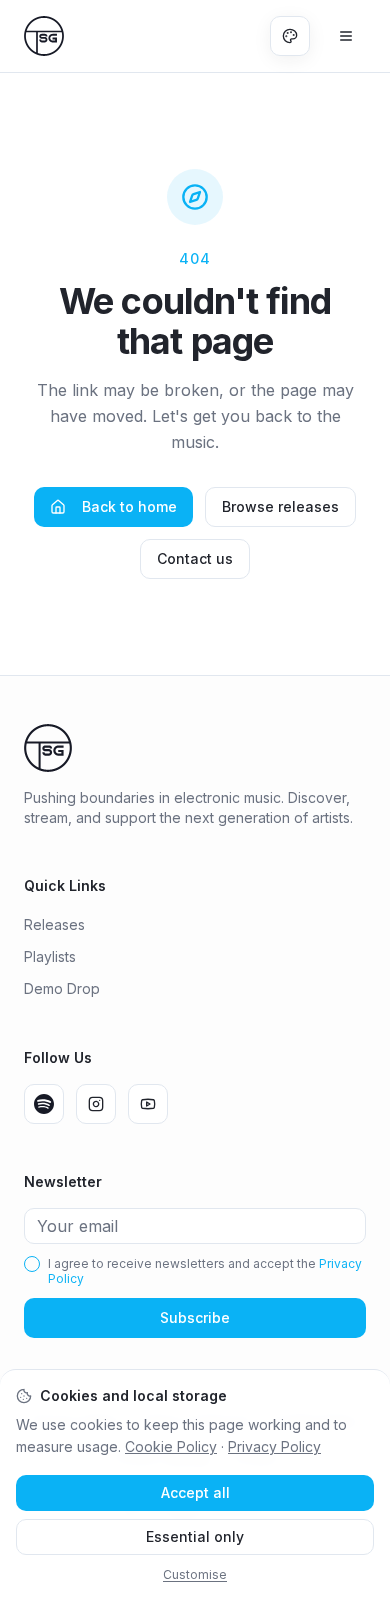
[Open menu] (346, 36)
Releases (54, 924)
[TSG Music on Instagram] (96, 1104)
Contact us (195, 558)
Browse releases (280, 506)
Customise (195, 1574)
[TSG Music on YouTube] (148, 1104)
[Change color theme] (290, 36)
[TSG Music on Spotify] (44, 1104)
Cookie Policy (171, 1446)
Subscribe (195, 1317)
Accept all (195, 1492)
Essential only (195, 1536)
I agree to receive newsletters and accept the (205, 1271)
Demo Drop (62, 988)
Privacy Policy (274, 1446)
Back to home (129, 506)
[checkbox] (32, 1264)
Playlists (50, 956)
